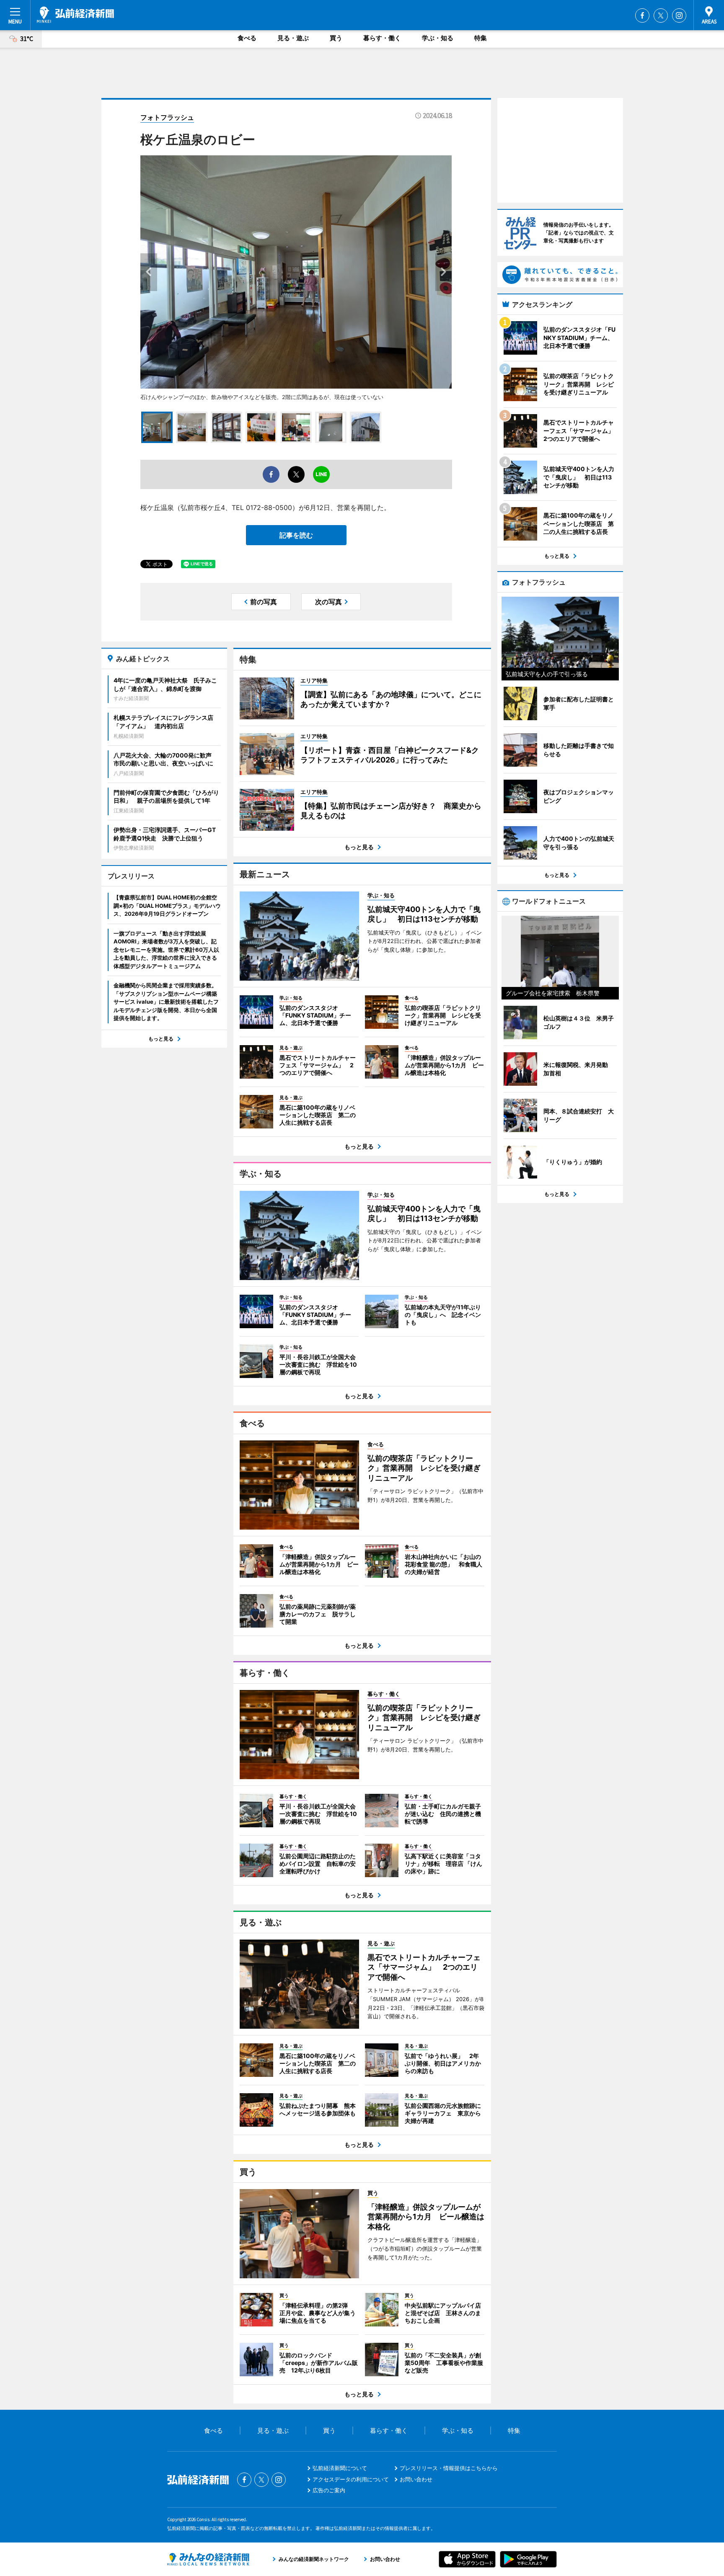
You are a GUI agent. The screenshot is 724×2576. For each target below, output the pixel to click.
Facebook (642, 15)
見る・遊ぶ (293, 38)
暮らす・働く (382, 38)
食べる (247, 38)
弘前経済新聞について (340, 2468)
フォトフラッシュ (167, 117)
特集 (481, 38)
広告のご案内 (329, 2490)
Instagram (679, 15)
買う (336, 38)
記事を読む (296, 535)
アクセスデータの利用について (351, 2479)
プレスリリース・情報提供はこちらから (449, 2468)
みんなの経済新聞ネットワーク (208, 2559)
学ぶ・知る (438, 38)
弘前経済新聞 (75, 15)
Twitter (661, 15)
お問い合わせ (416, 2479)
